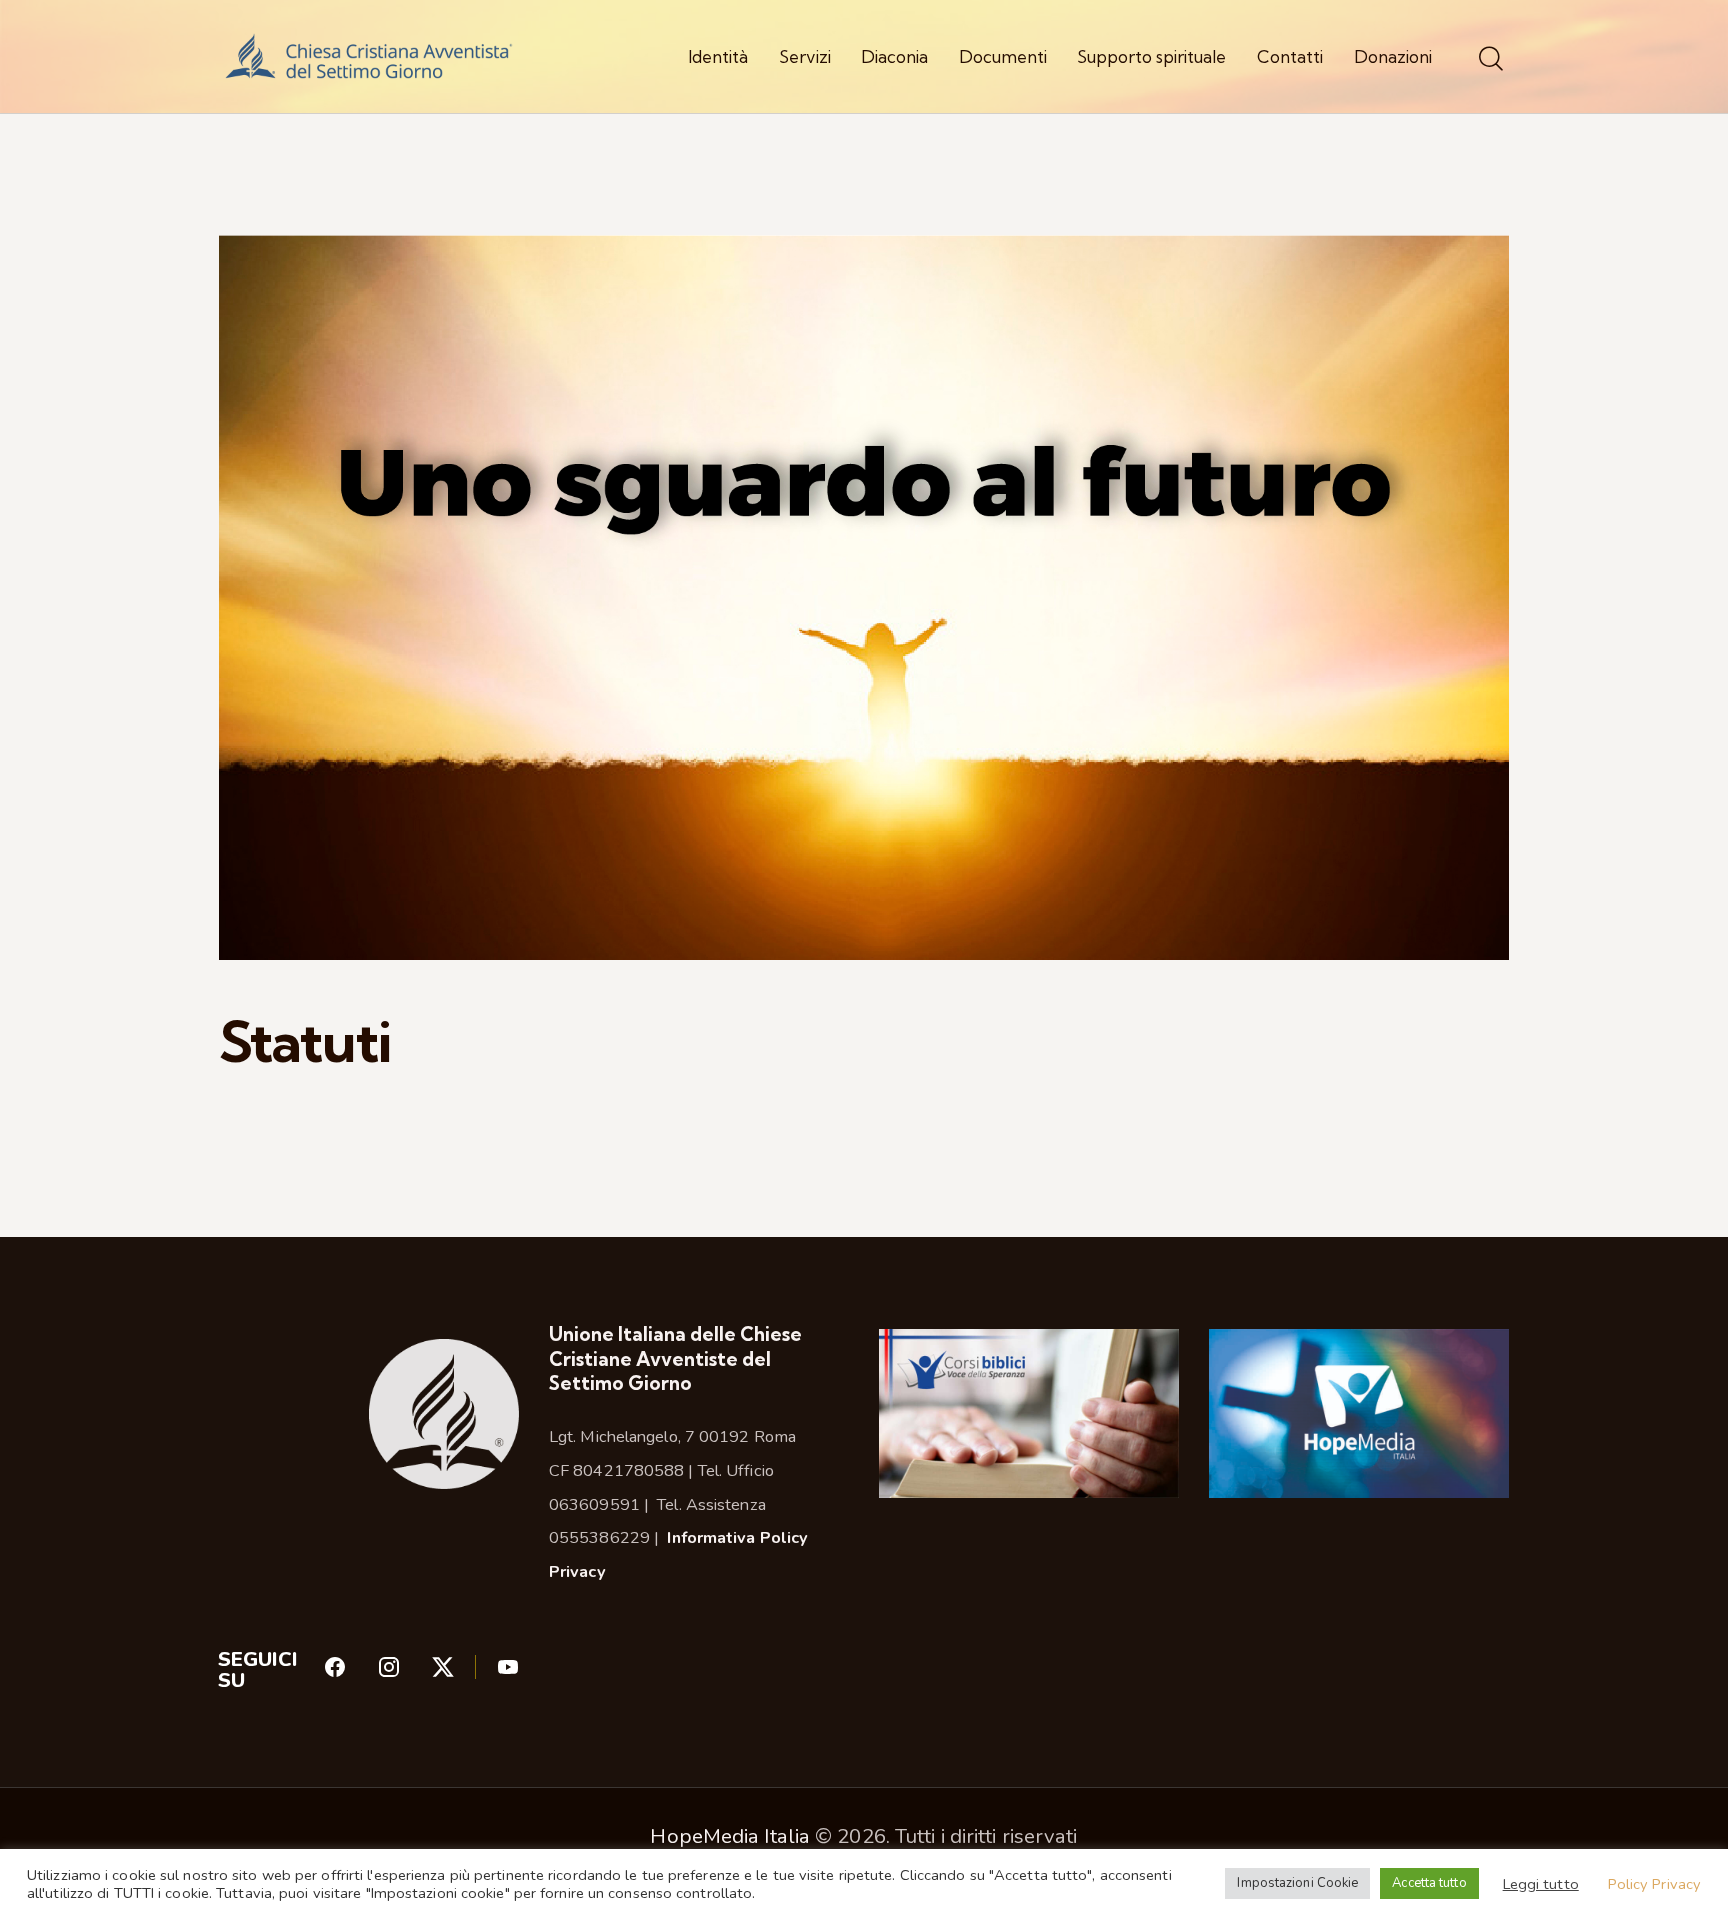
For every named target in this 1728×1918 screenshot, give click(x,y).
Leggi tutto (1541, 1884)
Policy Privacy (1654, 1884)
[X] (463, 1672)
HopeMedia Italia (730, 1836)
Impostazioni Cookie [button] (1297, 1883)
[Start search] (1491, 59)
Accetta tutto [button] (1429, 1883)
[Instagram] (404, 1672)
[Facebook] (350, 1672)
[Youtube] (508, 1672)
